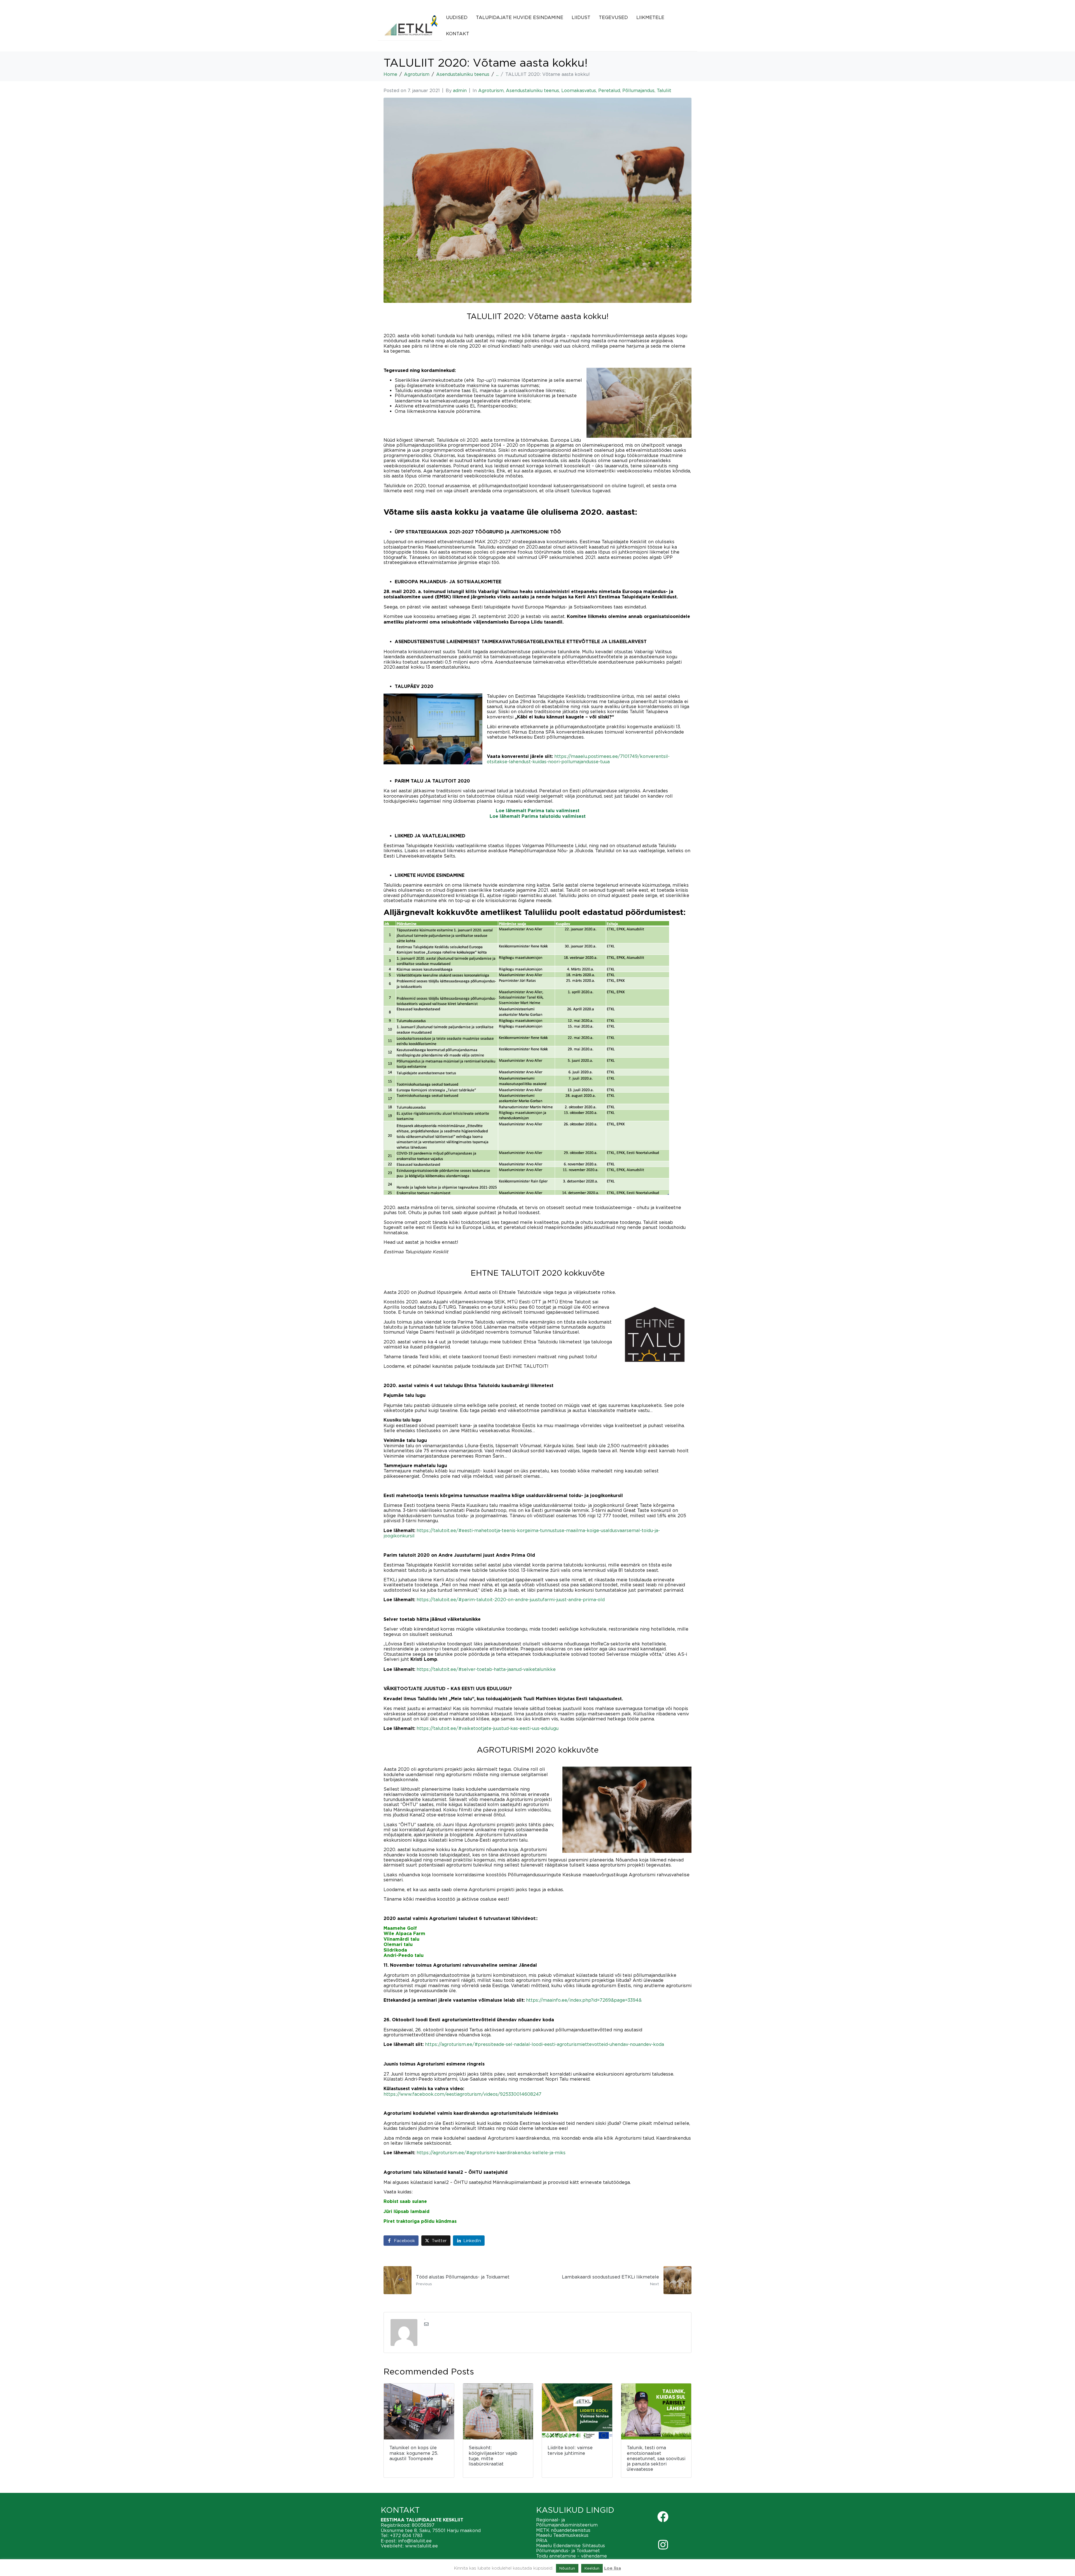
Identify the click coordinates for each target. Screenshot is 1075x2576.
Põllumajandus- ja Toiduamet (568, 2551)
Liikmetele (650, 17)
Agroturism (491, 90)
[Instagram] (663, 2545)
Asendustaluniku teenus (532, 90)
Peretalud (609, 90)
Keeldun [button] (592, 2568)
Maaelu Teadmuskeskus (562, 2535)
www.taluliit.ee (421, 2546)
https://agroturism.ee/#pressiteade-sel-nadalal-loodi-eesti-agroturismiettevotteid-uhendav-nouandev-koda (544, 2044)
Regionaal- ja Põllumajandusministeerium (567, 2522)
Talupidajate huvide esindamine (520, 17)
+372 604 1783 (406, 2535)
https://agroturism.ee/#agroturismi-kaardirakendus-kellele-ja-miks (491, 2153)
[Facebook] (663, 2517)
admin (460, 90)
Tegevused (613, 17)
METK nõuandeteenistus (563, 2530)
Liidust (581, 17)
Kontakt (458, 34)
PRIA (542, 2540)
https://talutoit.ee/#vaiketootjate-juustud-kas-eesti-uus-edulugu (488, 1728)
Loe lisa (613, 2568)
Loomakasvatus (579, 90)
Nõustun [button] (567, 2568)
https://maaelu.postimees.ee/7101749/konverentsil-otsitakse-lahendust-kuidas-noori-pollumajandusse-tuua (578, 759)
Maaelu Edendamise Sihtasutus (571, 2545)
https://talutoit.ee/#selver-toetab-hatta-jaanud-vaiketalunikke (486, 1669)
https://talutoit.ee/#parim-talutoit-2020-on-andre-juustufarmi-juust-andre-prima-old (511, 1600)
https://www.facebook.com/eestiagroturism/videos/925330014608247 (462, 2094)
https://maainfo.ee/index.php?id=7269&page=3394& (584, 2000)
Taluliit (664, 90)
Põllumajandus (638, 90)
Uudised (457, 17)
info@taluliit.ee (415, 2541)
